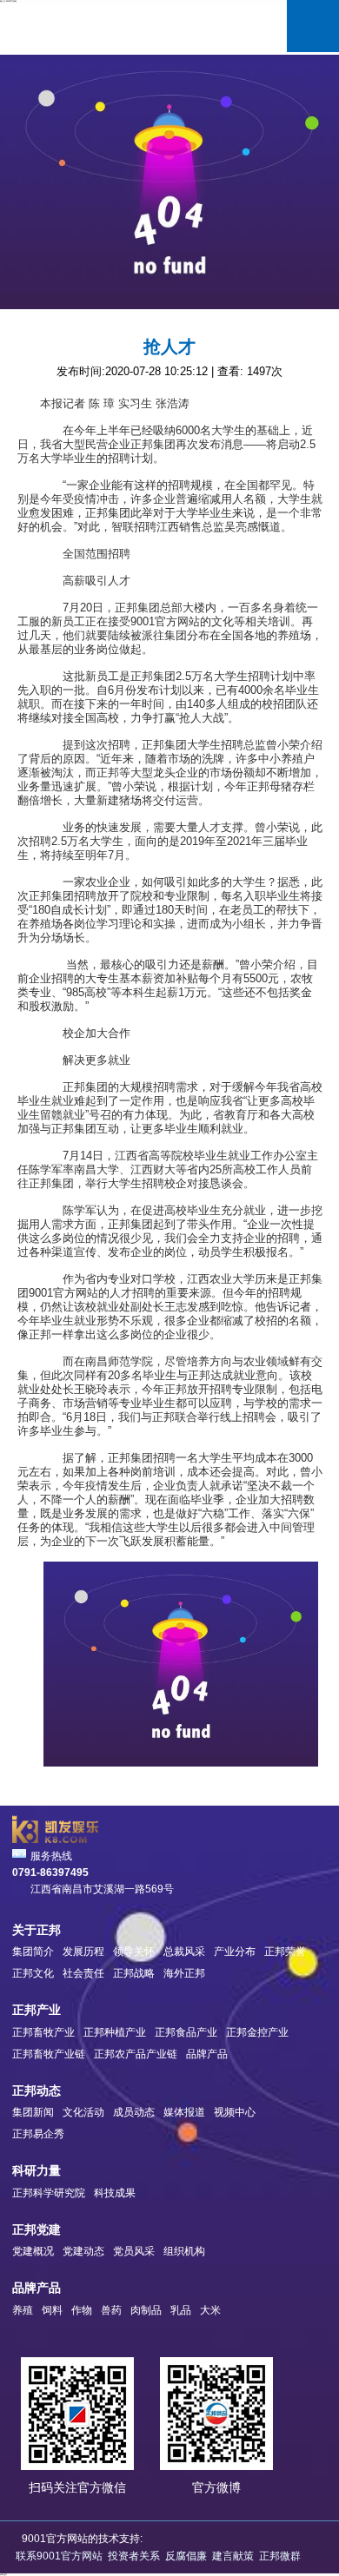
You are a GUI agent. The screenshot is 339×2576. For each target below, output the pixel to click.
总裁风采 (184, 1952)
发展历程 (83, 1952)
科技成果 (115, 2193)
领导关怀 (134, 1952)
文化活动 (83, 2112)
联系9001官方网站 (59, 2556)
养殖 (23, 2310)
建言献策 (233, 2556)
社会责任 (83, 1973)
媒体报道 (184, 2112)
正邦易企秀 (38, 2134)
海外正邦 (184, 1973)
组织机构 (184, 2251)
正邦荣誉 (285, 1952)
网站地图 (3, 2574)
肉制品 (146, 2310)
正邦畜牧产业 (43, 2032)
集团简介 (33, 1952)
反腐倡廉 (186, 2556)
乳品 (181, 2310)
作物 (82, 2310)
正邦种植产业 (115, 2032)
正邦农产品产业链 (136, 2054)
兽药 (111, 2310)
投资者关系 (135, 2556)
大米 (210, 2310)
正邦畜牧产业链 (49, 2054)
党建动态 (83, 2251)
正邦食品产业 (186, 2032)
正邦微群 (280, 2556)
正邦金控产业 (257, 2032)
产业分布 (235, 1952)
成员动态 (134, 2112)
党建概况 (33, 2251)
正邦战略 (134, 1973)
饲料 (52, 2310)
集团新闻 (33, 2112)
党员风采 (134, 2251)
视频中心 (235, 2112)
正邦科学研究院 (49, 2193)
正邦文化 (33, 1973)
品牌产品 (207, 2054)
